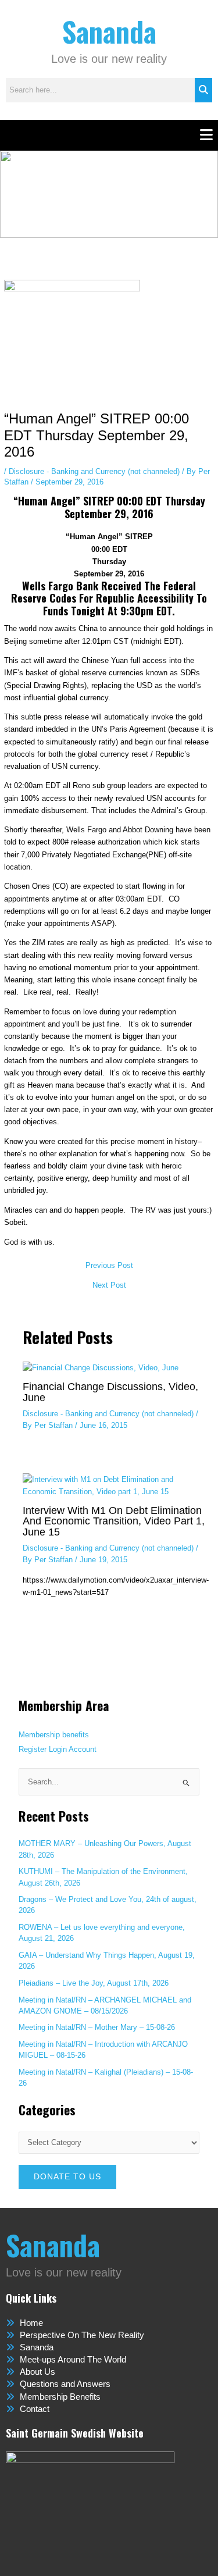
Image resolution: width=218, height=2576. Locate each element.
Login (58, 1749)
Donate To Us (67, 2177)
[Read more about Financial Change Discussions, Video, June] (101, 1367)
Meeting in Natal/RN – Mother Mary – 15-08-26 (97, 2027)
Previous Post (109, 1266)
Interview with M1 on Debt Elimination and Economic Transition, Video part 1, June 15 (114, 1521)
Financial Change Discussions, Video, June (110, 1392)
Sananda (109, 31)
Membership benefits (54, 1735)
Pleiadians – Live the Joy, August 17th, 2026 (94, 1983)
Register (33, 1749)
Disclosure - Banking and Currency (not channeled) (94, 471)
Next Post (109, 1286)
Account (83, 1749)
